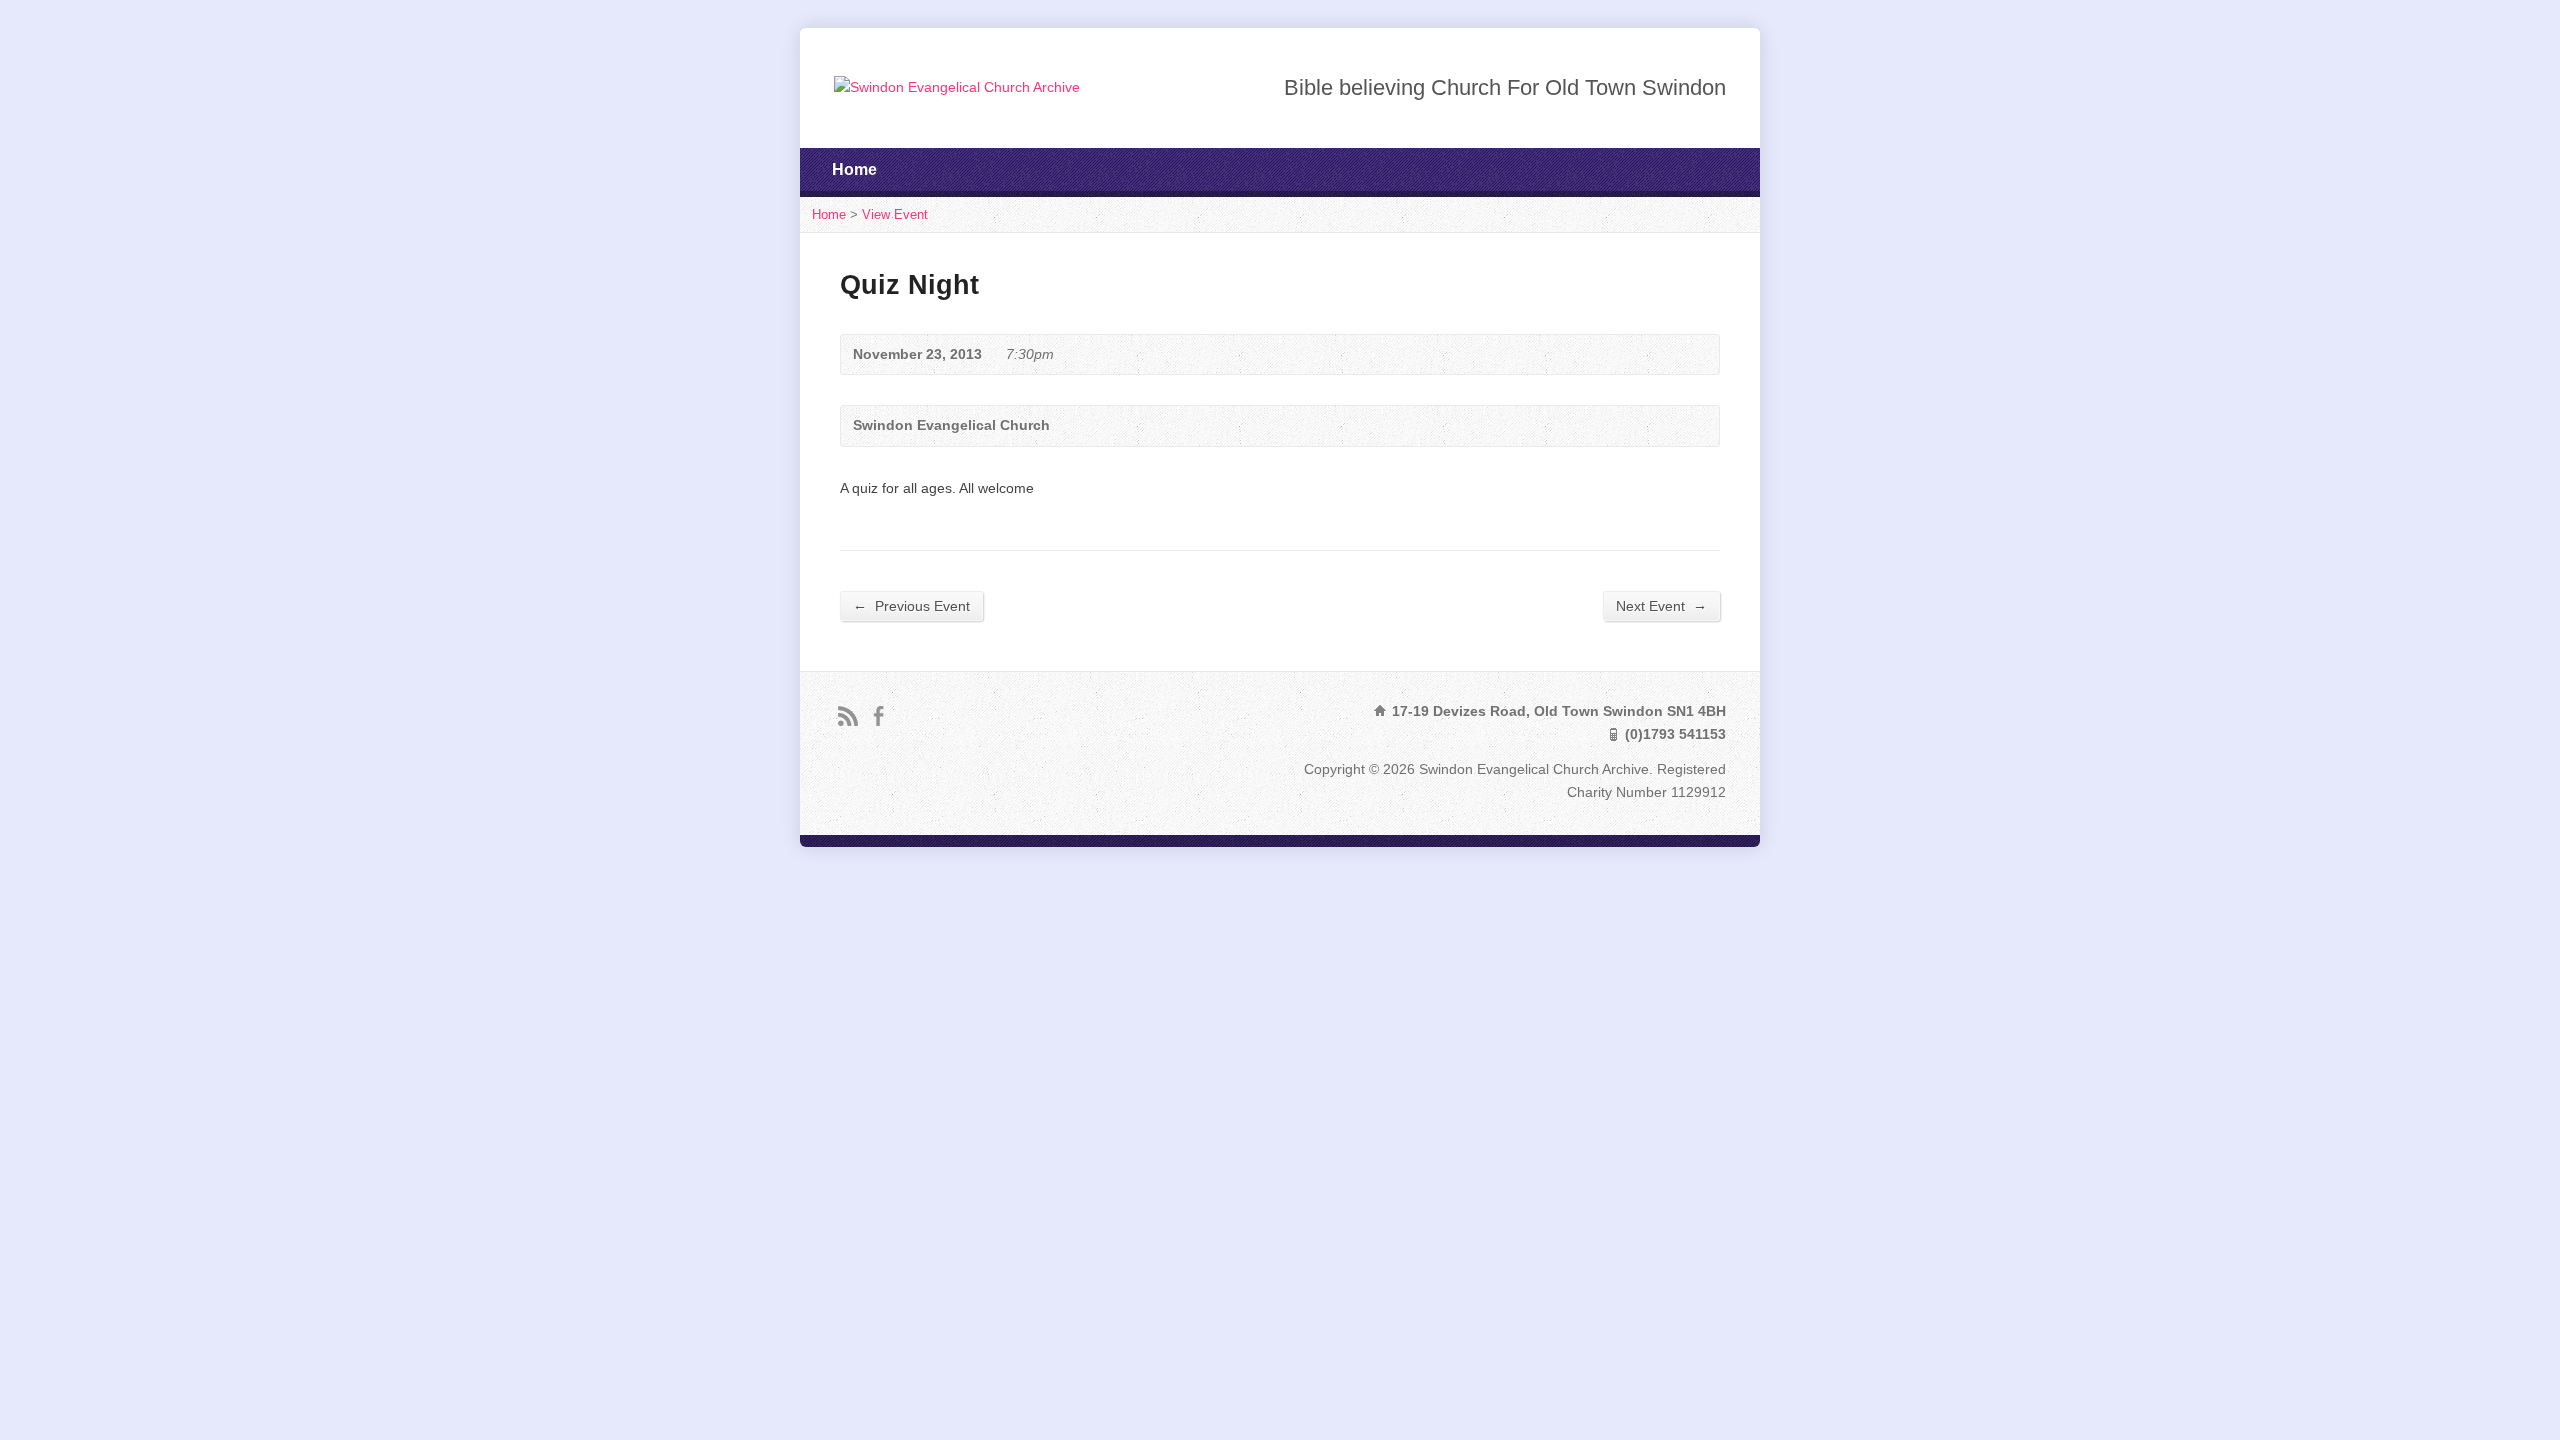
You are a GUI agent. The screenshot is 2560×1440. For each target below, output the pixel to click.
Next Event (1661, 605)
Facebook (878, 715)
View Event (895, 214)
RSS (847, 715)
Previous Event (911, 605)
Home (854, 169)
